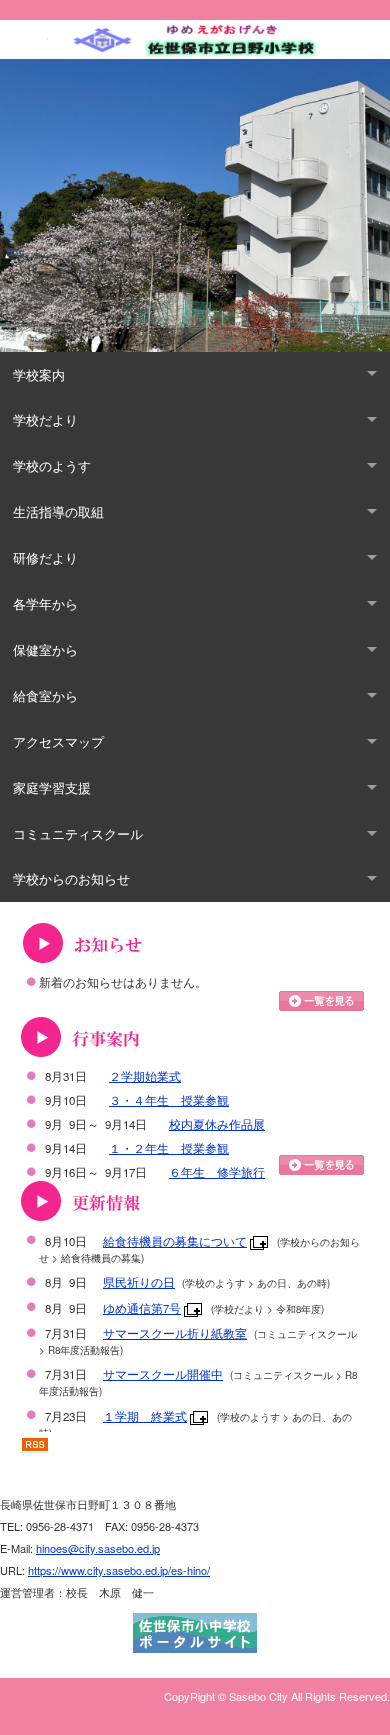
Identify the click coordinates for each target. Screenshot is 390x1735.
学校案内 (39, 374)
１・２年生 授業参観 (169, 1148)
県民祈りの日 (139, 1282)
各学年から (45, 603)
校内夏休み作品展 (217, 1124)
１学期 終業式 (145, 1416)
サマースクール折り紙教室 (175, 1333)
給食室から (45, 695)
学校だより (45, 419)
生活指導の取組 (58, 511)
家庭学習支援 (52, 787)
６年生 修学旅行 (217, 1172)
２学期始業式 (145, 1076)
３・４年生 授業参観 (169, 1100)
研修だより (45, 557)
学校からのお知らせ (71, 878)
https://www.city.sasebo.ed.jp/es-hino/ (119, 1570)
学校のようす (52, 465)
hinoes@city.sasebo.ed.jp (98, 1548)
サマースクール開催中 (163, 1374)
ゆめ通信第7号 (142, 1308)
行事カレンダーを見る (321, 1165)
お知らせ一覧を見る (321, 1001)
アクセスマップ (58, 741)
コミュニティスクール (78, 833)
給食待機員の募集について (175, 1241)
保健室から (45, 649)
